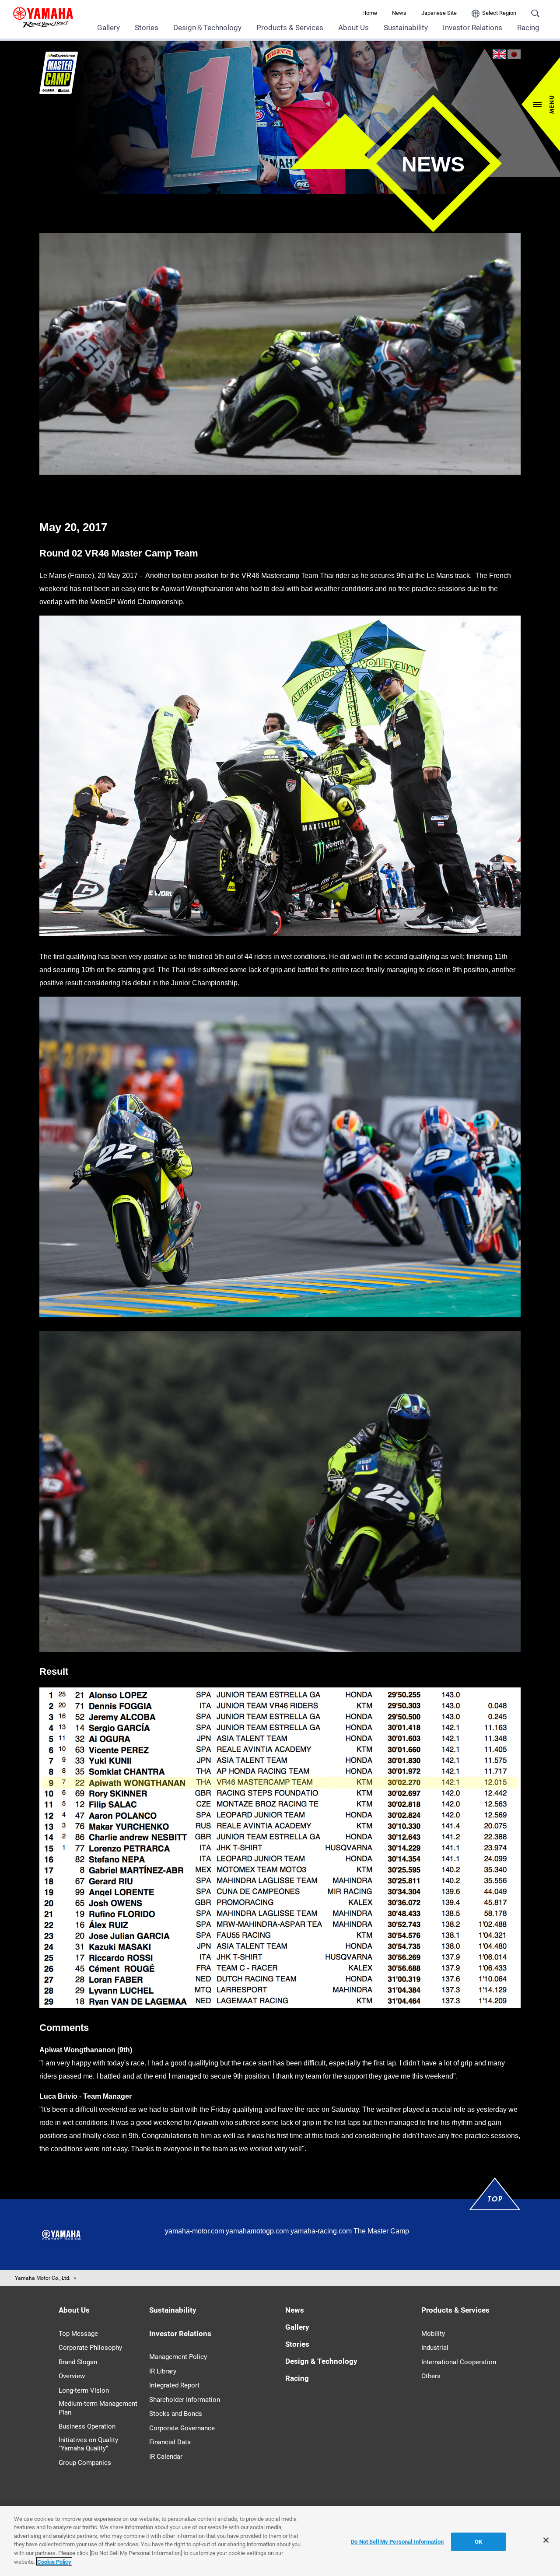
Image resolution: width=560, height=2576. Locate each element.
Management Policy (178, 2357)
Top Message (78, 2334)
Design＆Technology (207, 28)
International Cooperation (459, 2362)
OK (478, 2542)
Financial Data (170, 2442)
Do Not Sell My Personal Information (397, 2542)
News (399, 13)
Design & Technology (321, 2361)
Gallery (108, 28)
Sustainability (406, 28)
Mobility (433, 2334)
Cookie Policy (54, 2561)
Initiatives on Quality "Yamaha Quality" (88, 2444)
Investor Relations (472, 28)
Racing (528, 28)
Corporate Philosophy (90, 2348)
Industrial (435, 2348)
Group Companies (85, 2463)
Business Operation (87, 2426)
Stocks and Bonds (176, 2414)
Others (431, 2376)
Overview (72, 2376)
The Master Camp (381, 2231)
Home (370, 13)
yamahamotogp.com (257, 2231)
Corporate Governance (182, 2428)
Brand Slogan (78, 2362)
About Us (353, 28)
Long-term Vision (84, 2390)
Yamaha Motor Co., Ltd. (43, 2278)
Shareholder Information (185, 2400)
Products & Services (290, 28)
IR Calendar (166, 2457)
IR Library (163, 2371)
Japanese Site (439, 13)
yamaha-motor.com (194, 2231)
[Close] (546, 2540)
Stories (147, 28)
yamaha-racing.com (321, 2231)
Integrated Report (174, 2385)
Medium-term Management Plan (98, 2408)
